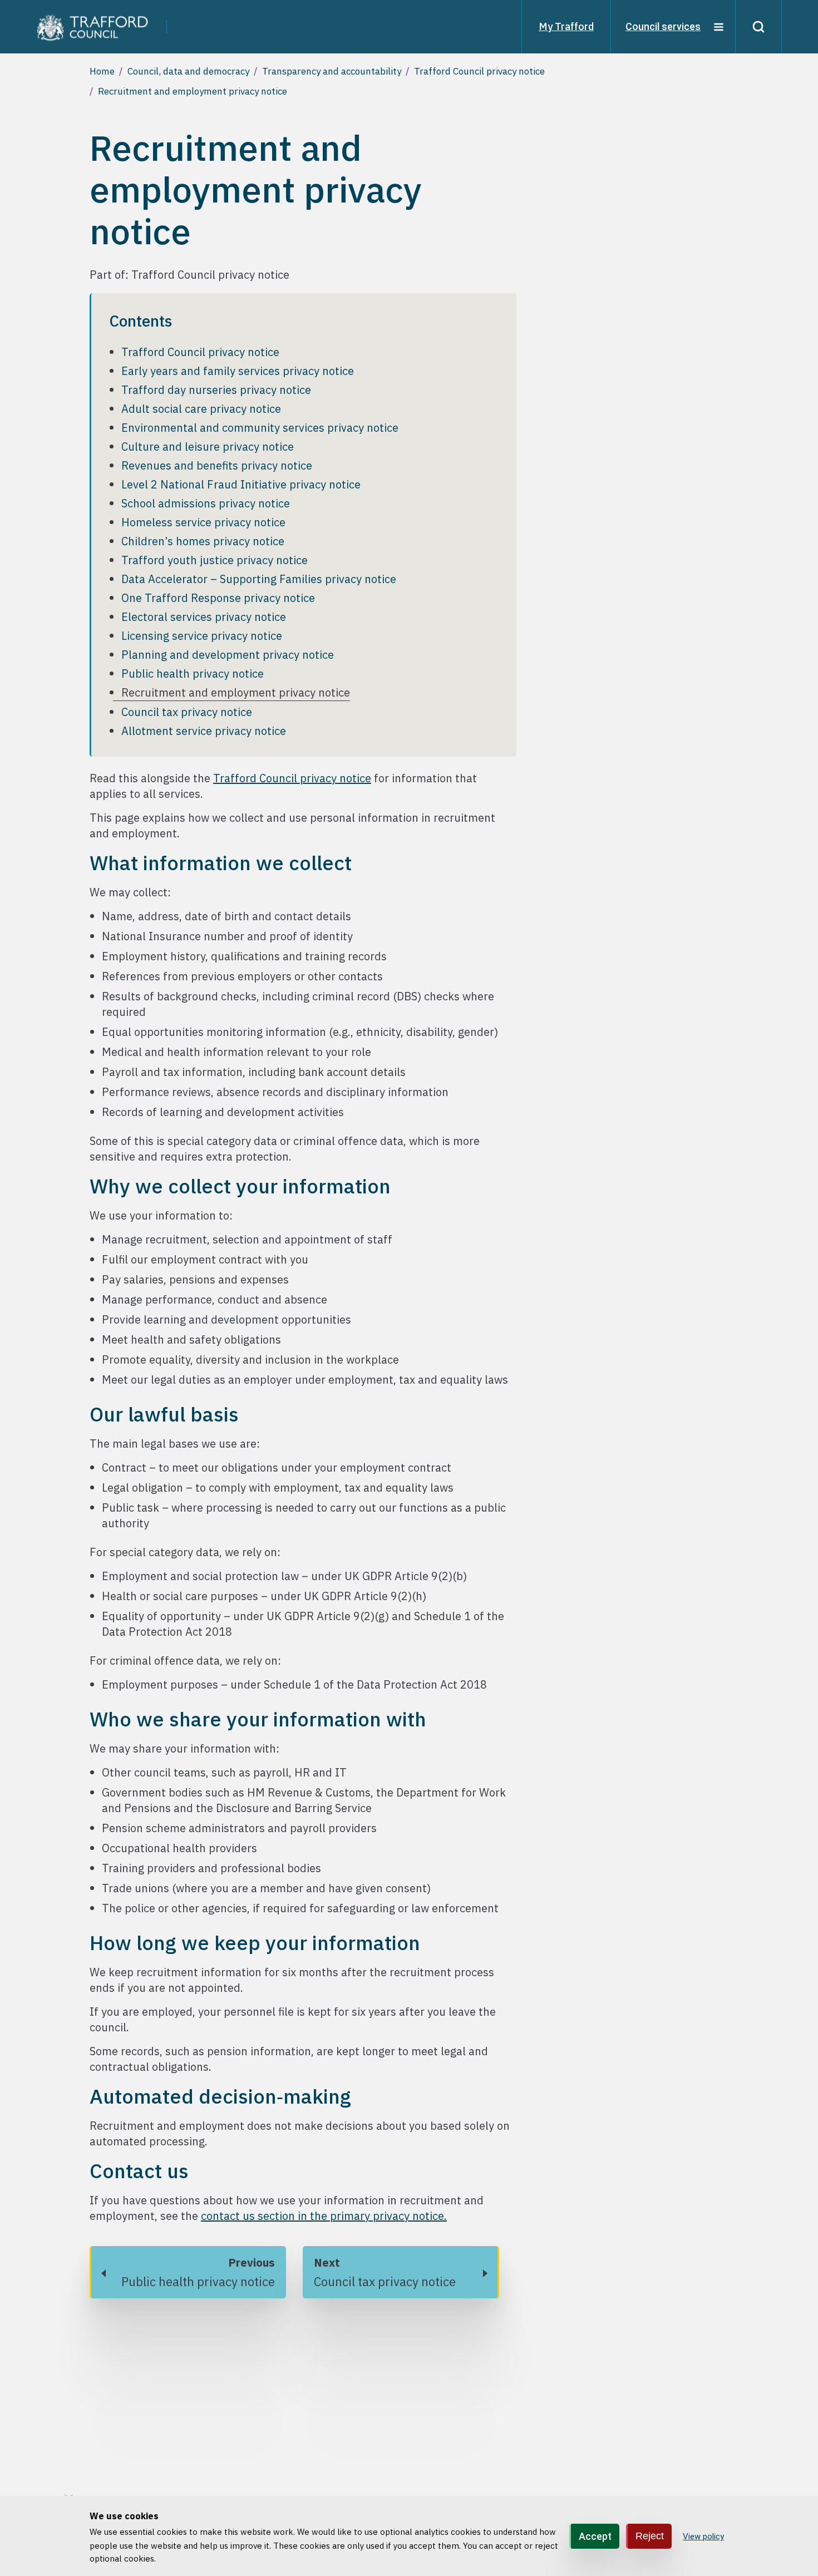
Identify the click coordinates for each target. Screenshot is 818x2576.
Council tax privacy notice (187, 712)
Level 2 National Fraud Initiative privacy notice (241, 484)
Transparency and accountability (332, 71)
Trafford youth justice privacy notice (215, 560)
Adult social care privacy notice (201, 409)
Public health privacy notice (193, 673)
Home (102, 71)
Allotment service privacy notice (204, 731)
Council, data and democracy (188, 71)
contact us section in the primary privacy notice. (324, 2216)
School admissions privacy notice (206, 503)
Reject (650, 2535)
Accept (595, 2536)
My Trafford (566, 26)
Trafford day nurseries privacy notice (216, 390)
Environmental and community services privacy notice (260, 428)
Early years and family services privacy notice (238, 371)
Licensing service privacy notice (202, 636)
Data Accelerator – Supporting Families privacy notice (259, 579)
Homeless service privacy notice (203, 522)
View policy (703, 2536)
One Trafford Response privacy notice (218, 598)
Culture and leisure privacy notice (208, 446)
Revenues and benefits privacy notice (217, 465)
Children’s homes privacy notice (203, 541)
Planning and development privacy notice (228, 655)
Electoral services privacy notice (204, 617)
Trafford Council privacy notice (479, 71)
